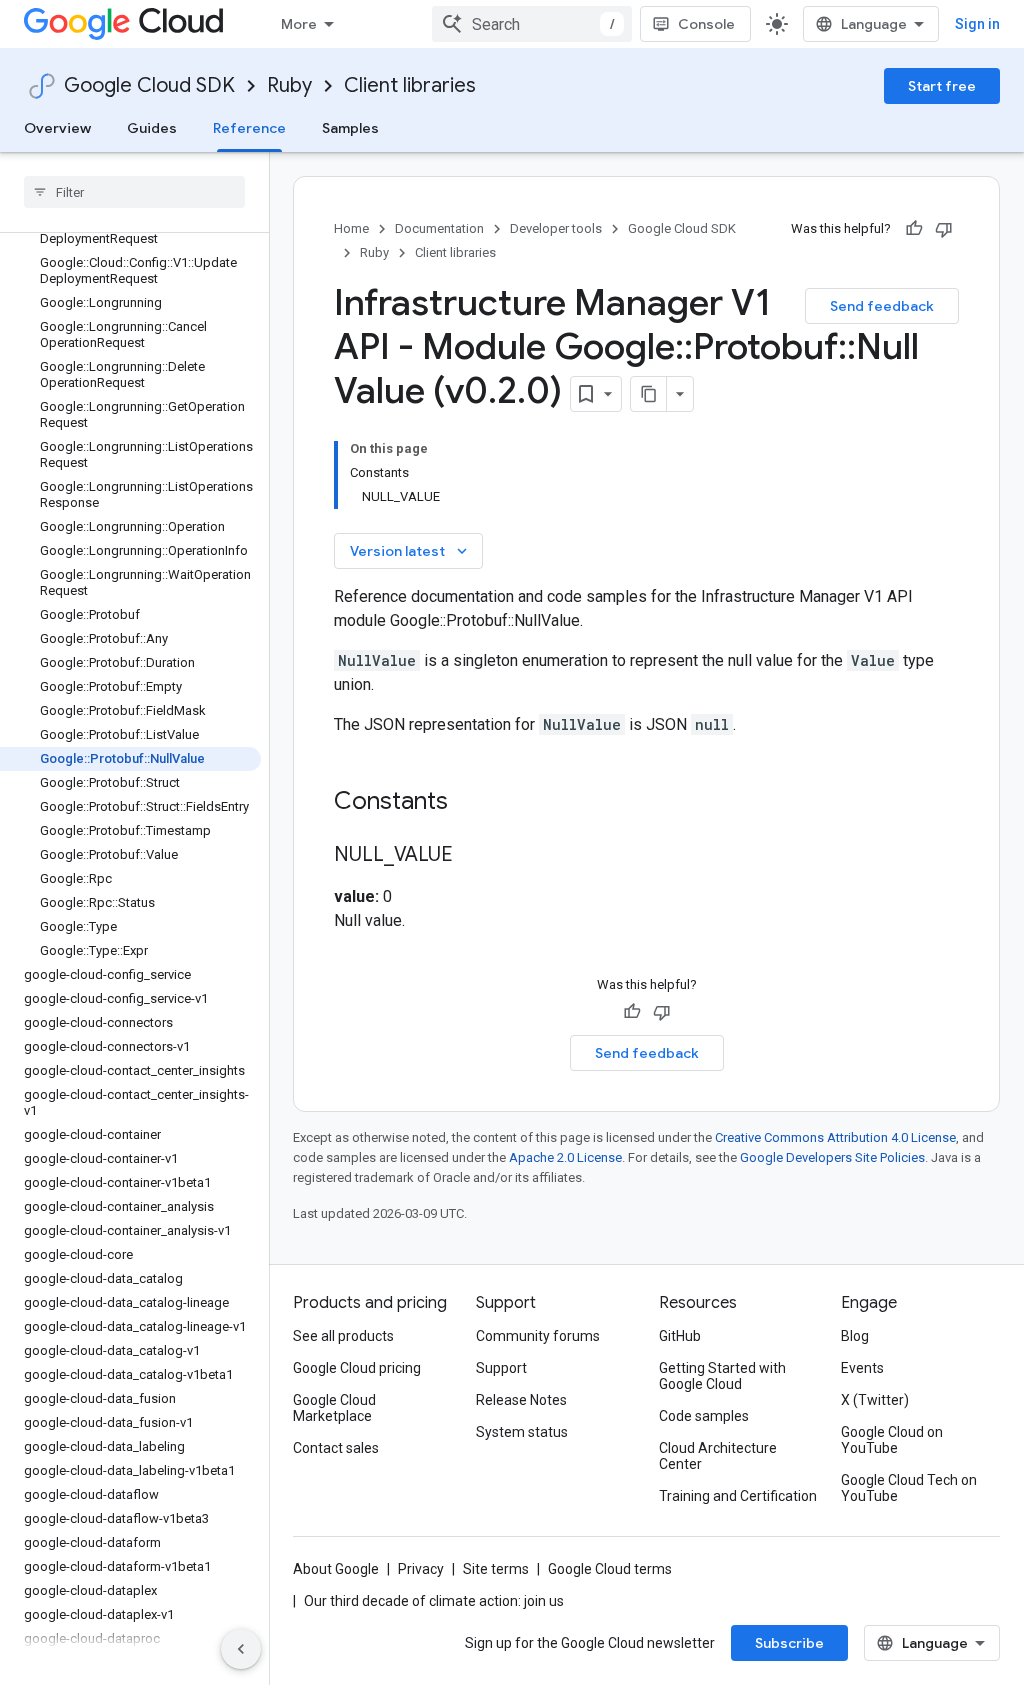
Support (501, 1368)
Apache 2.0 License (565, 1157)
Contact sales (336, 1448)
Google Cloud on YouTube (892, 1440)
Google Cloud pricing (357, 1368)
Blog (855, 1336)
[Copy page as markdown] (649, 394)
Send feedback (882, 306)
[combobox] (532, 24)
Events (862, 1368)
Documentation (439, 228)
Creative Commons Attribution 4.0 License (835, 1137)
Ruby (289, 85)
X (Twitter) (875, 1400)
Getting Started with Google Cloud (722, 1376)
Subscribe (789, 1643)
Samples (350, 128)
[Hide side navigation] (241, 1649)
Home (351, 228)
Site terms (496, 1569)
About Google (336, 1569)
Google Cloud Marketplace (334, 1408)
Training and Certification (738, 1496)
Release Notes (521, 1400)
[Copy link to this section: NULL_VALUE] (473, 856)
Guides (152, 128)
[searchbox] (134, 192)
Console (706, 24)
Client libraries (410, 85)
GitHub (680, 1336)
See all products (343, 1336)
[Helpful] (914, 229)
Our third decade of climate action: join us (434, 1601)
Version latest (410, 551)
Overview (57, 128)
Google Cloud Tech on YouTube (909, 1488)
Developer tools (556, 228)
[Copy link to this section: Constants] (474, 803)
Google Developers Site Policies (832, 1157)
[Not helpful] (944, 229)
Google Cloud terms (610, 1569)
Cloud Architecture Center (718, 1456)
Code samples (704, 1416)
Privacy (421, 1569)
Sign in (977, 24)
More (299, 24)
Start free (942, 86)
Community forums (538, 1336)
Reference (249, 128)
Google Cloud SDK (149, 85)
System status (522, 1432)
